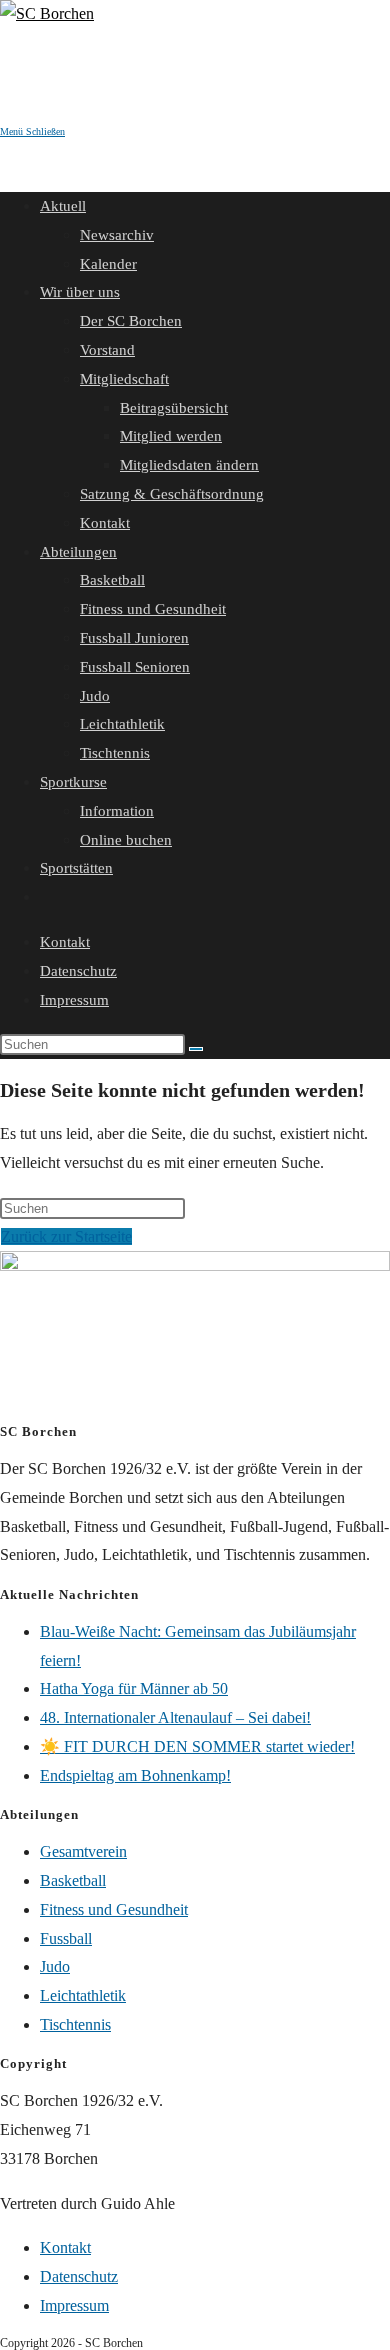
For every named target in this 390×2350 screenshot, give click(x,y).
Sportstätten (76, 868)
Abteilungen (78, 552)
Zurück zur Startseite (66, 1236)
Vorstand (107, 350)
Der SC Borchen (131, 321)
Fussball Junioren (134, 638)
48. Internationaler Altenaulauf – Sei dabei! (175, 1717)
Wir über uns (80, 292)
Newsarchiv (117, 235)
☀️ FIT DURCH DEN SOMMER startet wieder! (197, 1746)
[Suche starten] (196, 1049)
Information (117, 811)
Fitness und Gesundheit (153, 609)
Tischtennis (115, 753)
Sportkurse (73, 782)
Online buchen (126, 840)
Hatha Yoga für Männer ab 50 (134, 1688)
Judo (95, 696)
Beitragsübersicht (174, 408)
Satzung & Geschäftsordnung (172, 494)
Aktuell (63, 206)
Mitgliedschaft (124, 379)
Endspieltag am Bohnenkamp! (135, 1775)
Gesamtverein (83, 1851)
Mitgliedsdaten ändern (189, 465)
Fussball (66, 1938)
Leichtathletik (122, 724)
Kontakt (105, 523)
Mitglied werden (171, 436)
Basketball (112, 580)
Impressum (74, 1000)
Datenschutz (78, 971)
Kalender (108, 264)
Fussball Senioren (135, 667)
